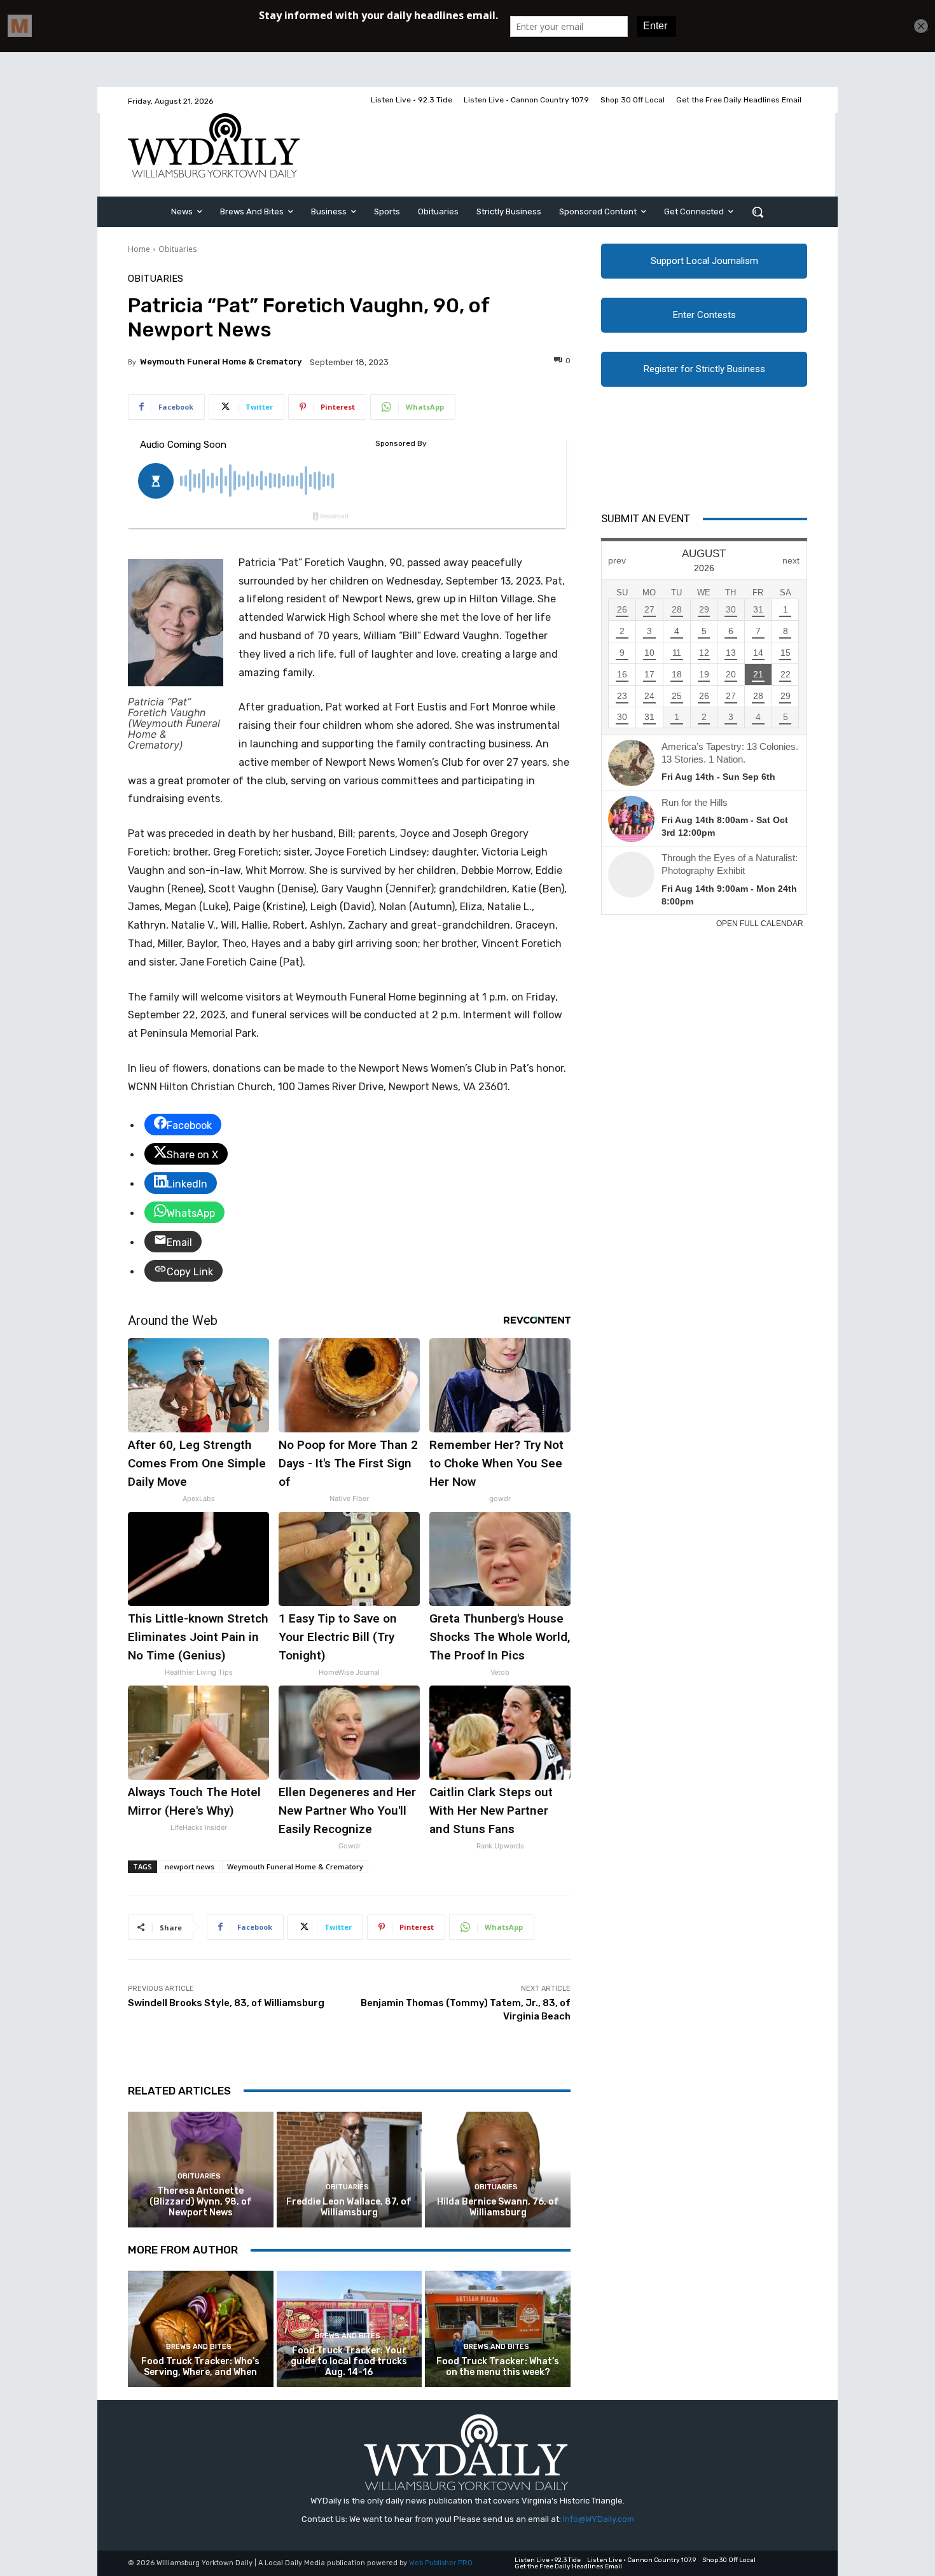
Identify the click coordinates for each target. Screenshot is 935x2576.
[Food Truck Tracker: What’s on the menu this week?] (498, 2329)
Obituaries (177, 249)
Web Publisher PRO (441, 2563)
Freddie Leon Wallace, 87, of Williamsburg (349, 2207)
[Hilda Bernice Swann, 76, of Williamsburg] (498, 2170)
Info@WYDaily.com (599, 2519)
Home (139, 249)
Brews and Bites (199, 2347)
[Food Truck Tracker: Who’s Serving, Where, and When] (201, 2329)
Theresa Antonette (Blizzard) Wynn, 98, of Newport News (201, 2202)
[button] (758, 212)
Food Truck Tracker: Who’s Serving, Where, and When (200, 2367)
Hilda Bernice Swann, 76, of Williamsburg (498, 2207)
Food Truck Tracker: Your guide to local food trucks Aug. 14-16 (349, 2361)
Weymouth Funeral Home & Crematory (221, 362)
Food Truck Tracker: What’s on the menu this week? (498, 2367)
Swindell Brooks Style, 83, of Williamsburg (226, 2003)
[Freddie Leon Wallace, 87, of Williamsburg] (350, 2170)
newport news (190, 1866)
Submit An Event (646, 518)
